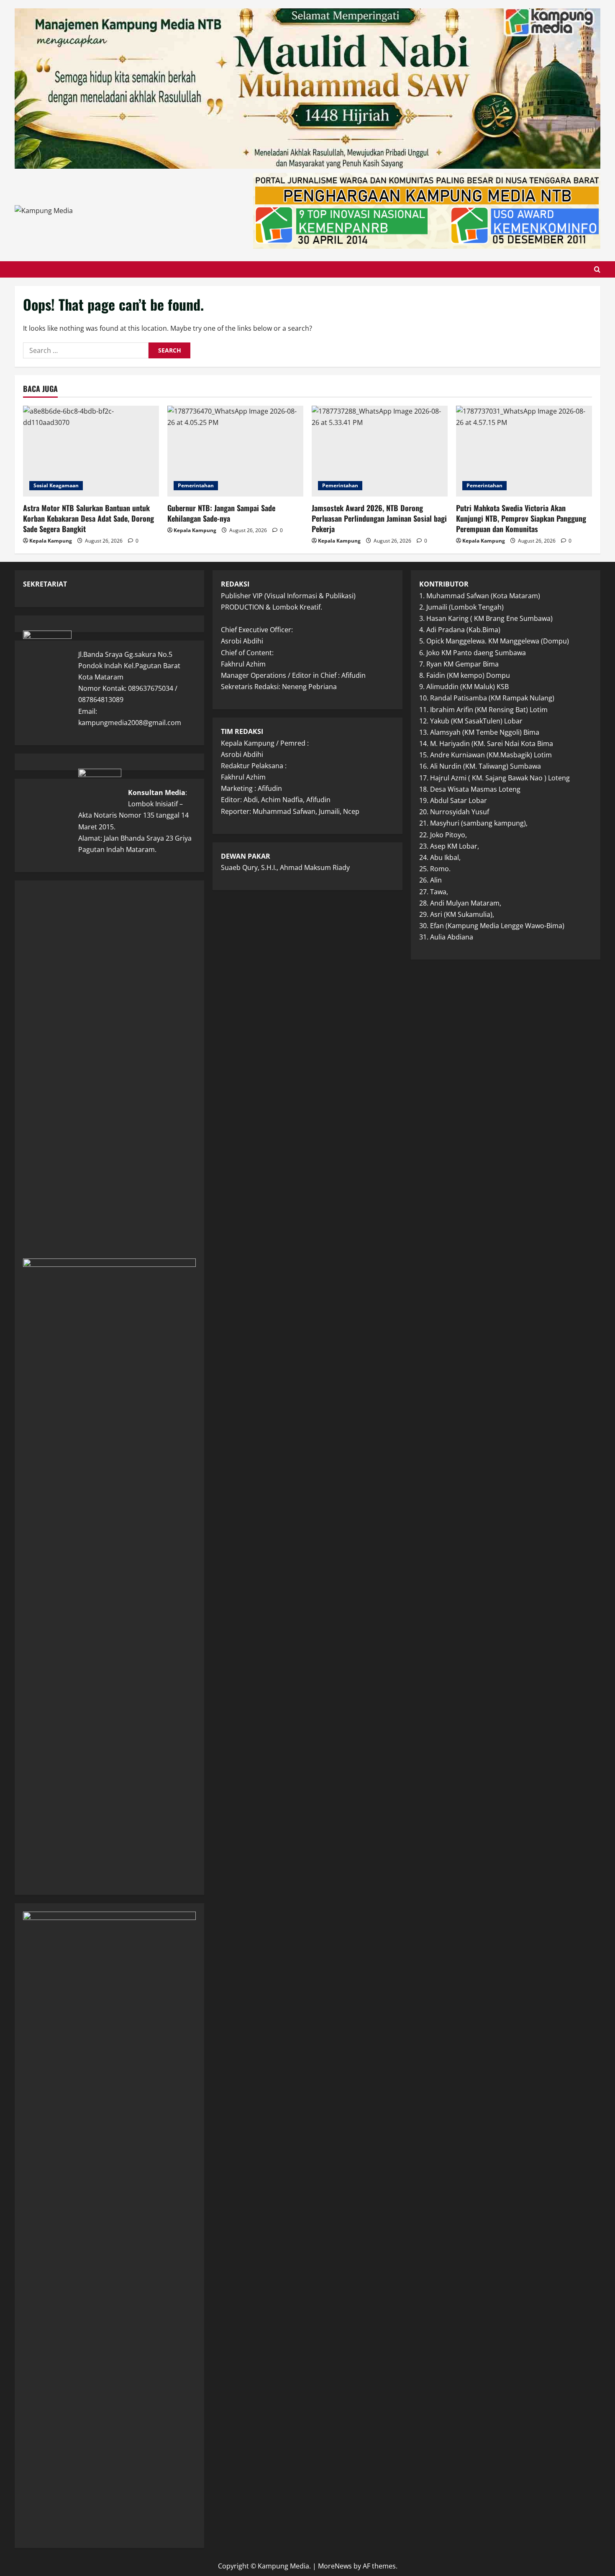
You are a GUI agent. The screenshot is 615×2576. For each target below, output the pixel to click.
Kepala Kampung (51, 541)
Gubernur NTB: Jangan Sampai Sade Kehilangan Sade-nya (221, 513)
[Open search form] (597, 269)
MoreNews (335, 2566)
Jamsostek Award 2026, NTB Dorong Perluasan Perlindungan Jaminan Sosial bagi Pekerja (379, 518)
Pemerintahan (196, 485)
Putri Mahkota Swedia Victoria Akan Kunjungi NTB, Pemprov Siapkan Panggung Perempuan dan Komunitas (521, 518)
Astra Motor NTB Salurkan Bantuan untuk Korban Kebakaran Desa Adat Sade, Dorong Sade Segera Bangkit (88, 518)
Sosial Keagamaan (56, 485)
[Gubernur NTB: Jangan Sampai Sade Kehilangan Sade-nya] (235, 451)
